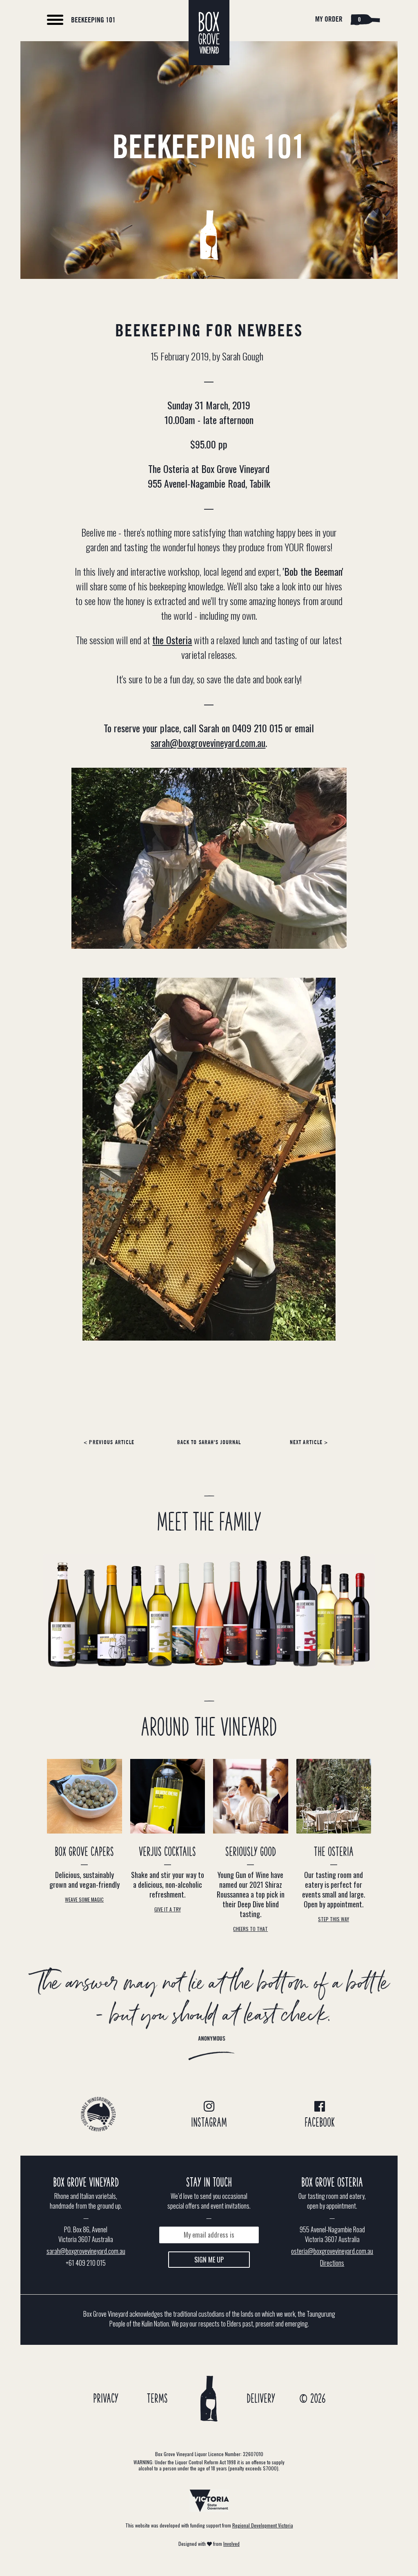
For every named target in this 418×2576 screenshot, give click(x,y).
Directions (332, 2263)
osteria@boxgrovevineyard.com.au (332, 2251)
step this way (334, 1919)
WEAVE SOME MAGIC (84, 1899)
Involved (231, 2544)
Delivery (261, 2399)
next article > (309, 1443)
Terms (157, 2399)
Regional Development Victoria (263, 2525)
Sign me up (209, 2260)
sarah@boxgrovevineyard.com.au (208, 742)
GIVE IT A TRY (168, 1909)
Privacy (106, 2399)
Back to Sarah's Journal (209, 1443)
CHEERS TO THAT (250, 1929)
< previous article (109, 1443)
